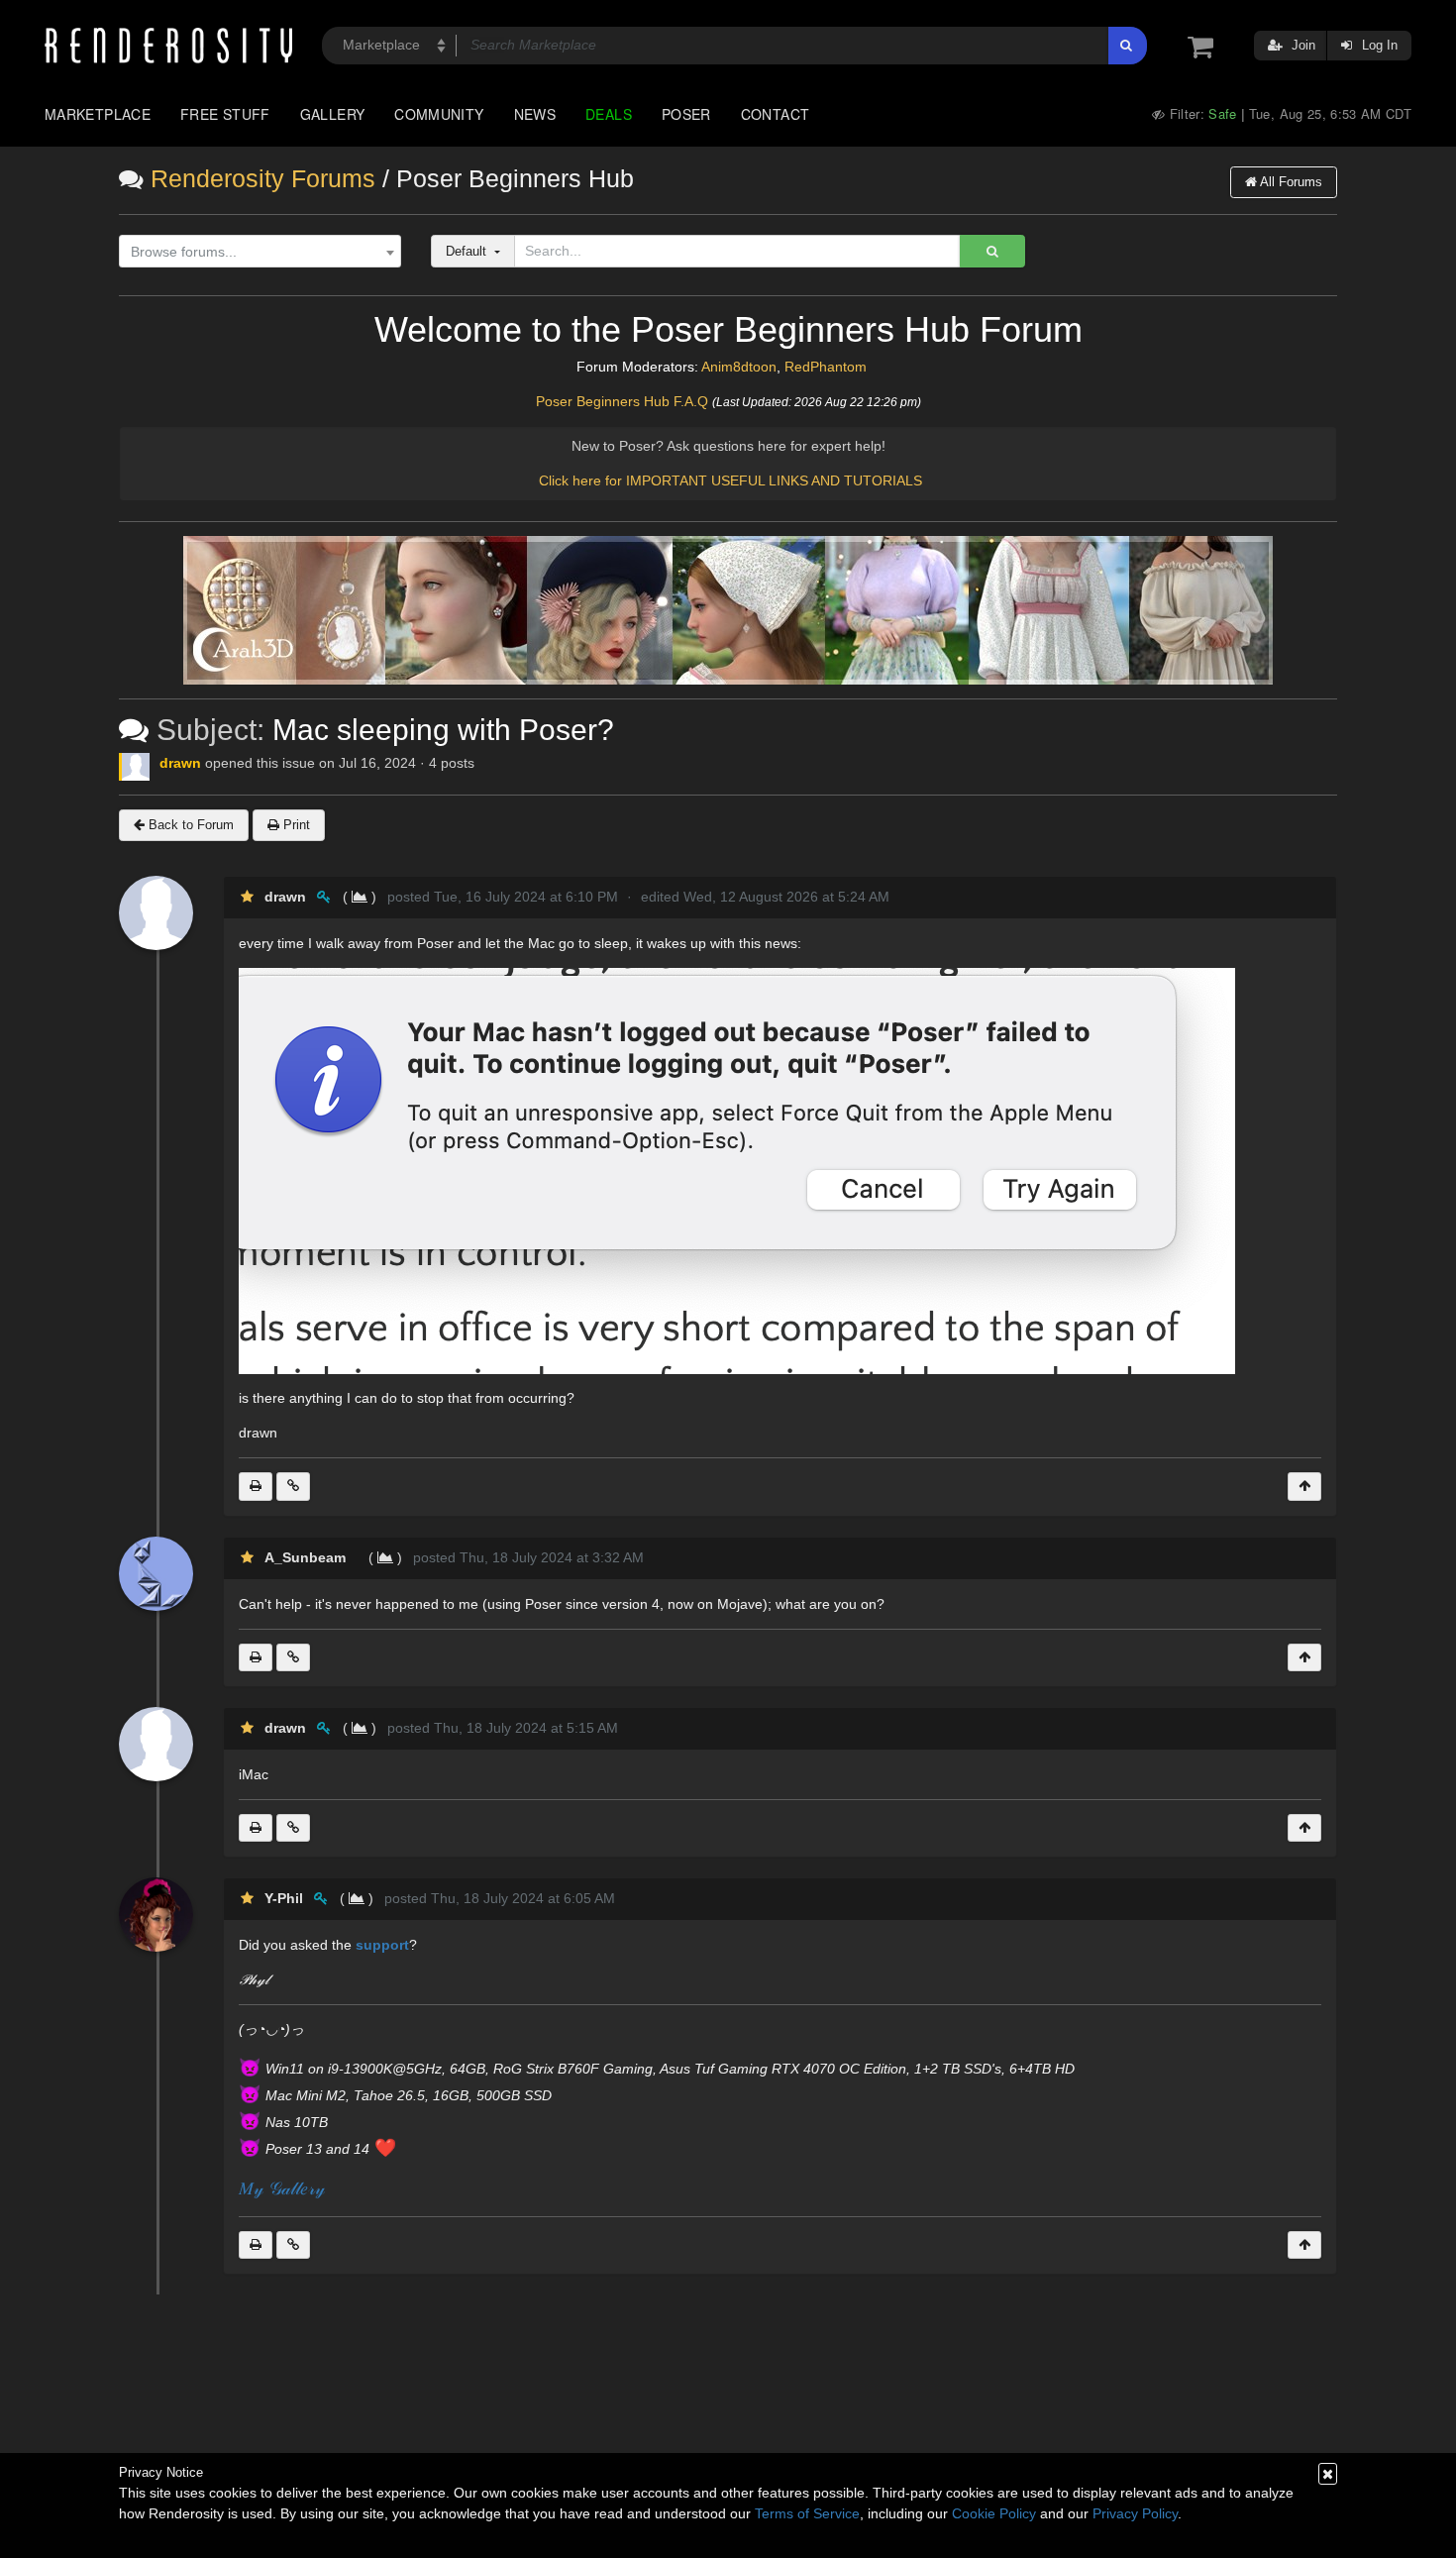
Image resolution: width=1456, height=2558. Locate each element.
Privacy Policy (1135, 2513)
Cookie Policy (994, 2513)
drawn (180, 763)
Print (295, 825)
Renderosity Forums (263, 179)
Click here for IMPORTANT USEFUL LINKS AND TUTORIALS (730, 480)
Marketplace (98, 114)
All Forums (1290, 182)
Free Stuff (225, 114)
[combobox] (260, 252)
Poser (686, 114)
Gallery (333, 114)
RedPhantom (826, 367)
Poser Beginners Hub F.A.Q (622, 401)
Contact (776, 114)
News (535, 114)
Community (439, 114)
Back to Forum (189, 825)
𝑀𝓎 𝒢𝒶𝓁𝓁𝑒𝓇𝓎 (282, 2188)
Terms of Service (807, 2513)
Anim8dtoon (739, 367)
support (382, 1945)
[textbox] (256, 252)
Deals (609, 114)
